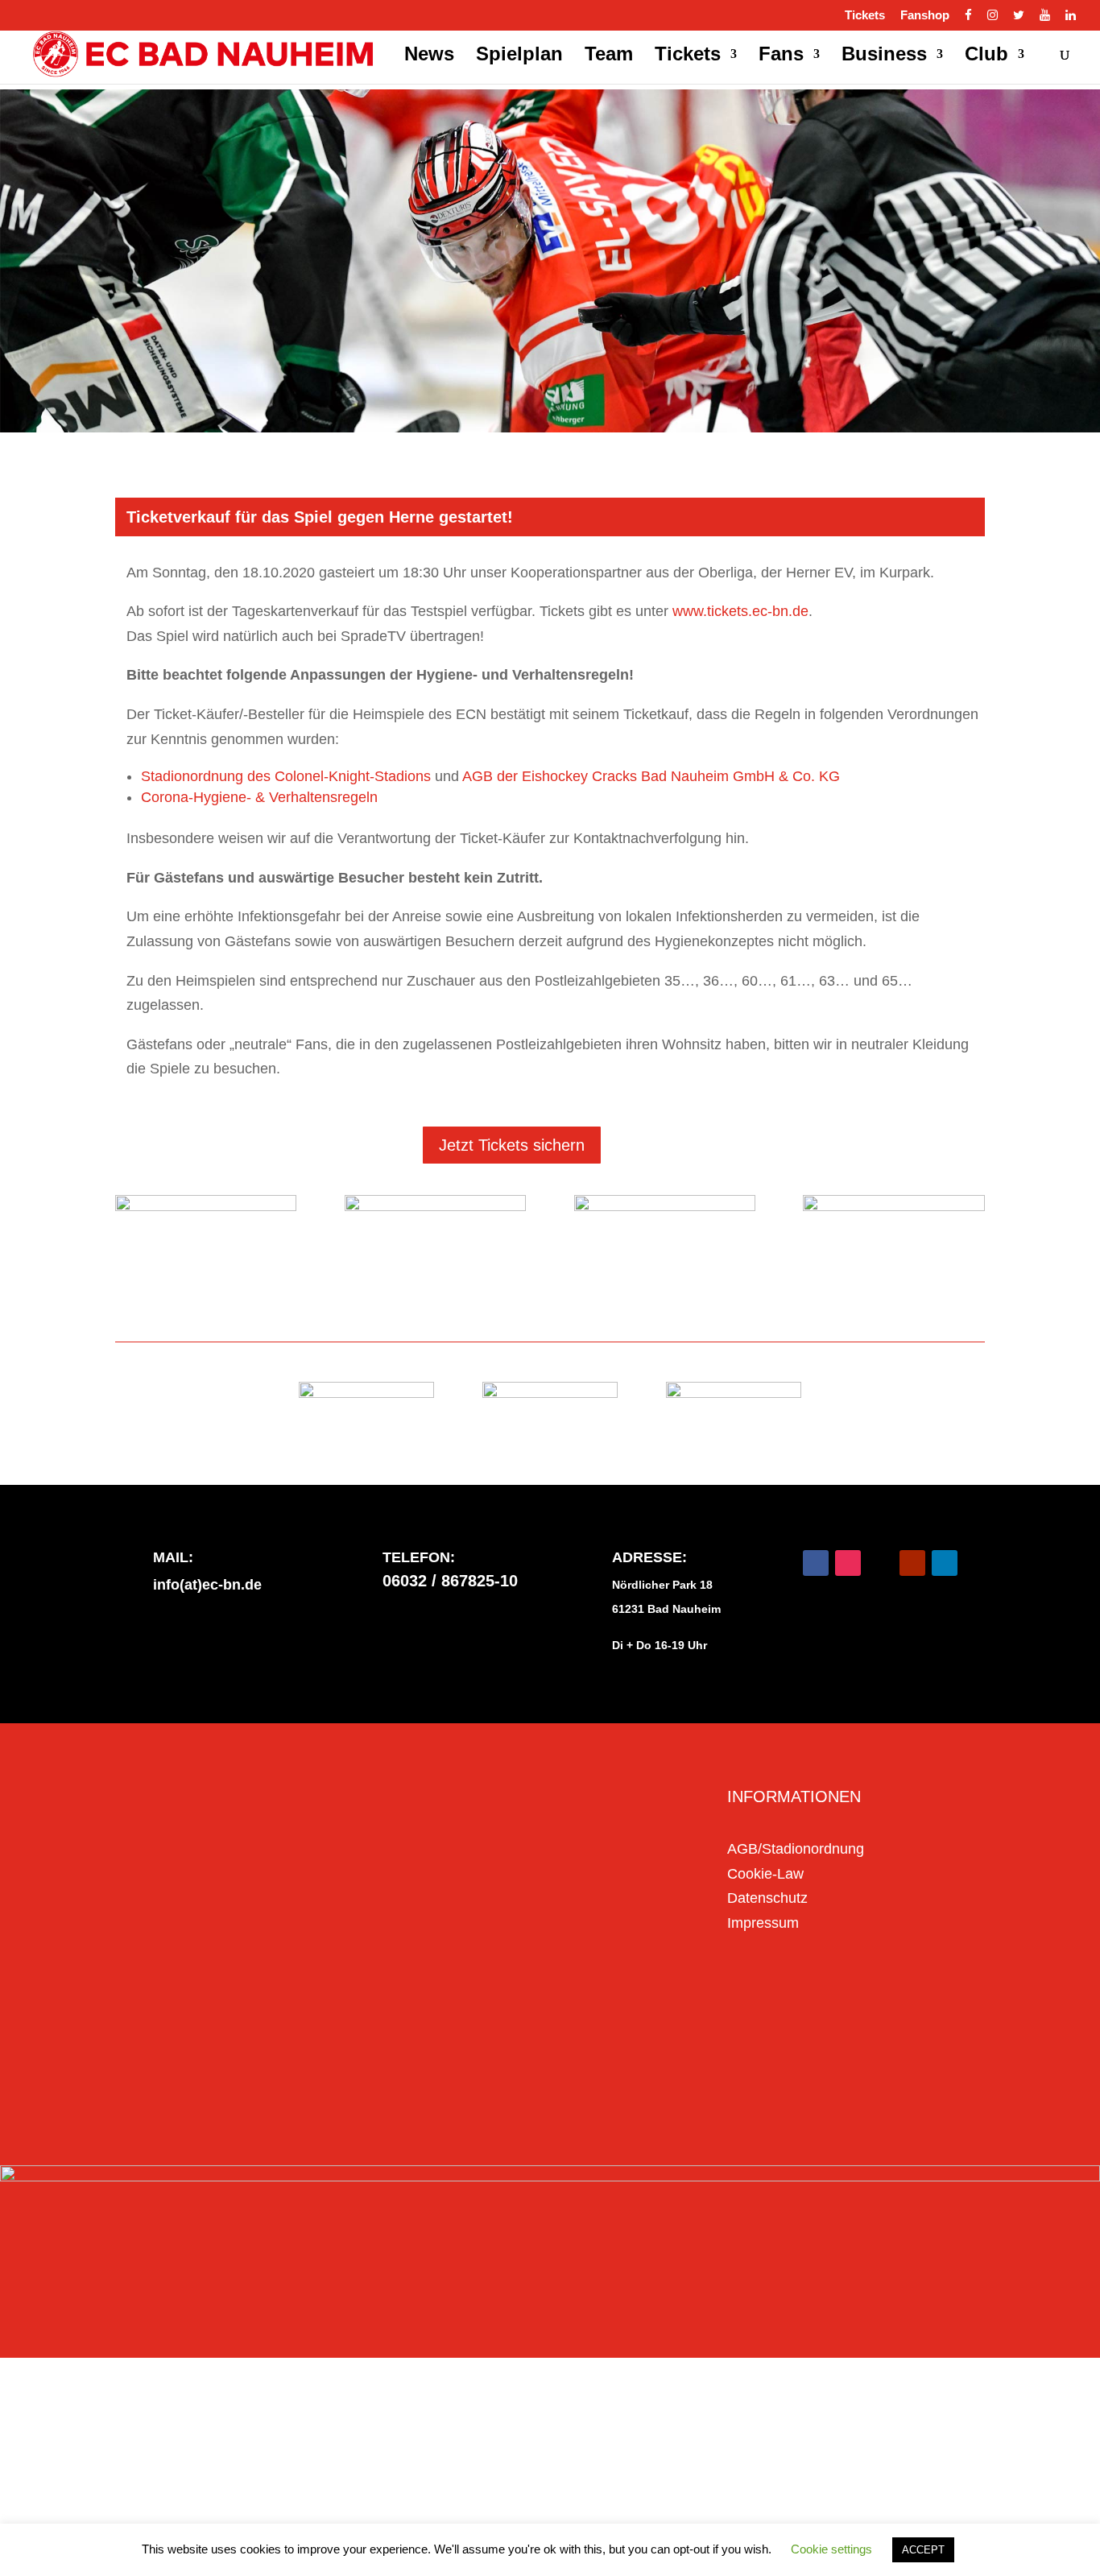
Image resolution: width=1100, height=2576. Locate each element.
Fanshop (925, 15)
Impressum (763, 1923)
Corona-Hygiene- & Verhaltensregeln (259, 797)
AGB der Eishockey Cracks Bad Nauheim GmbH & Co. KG (651, 776)
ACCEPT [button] (923, 2550)
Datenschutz (767, 1898)
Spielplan (519, 56)
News (429, 56)
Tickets (865, 15)
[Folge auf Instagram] (848, 1563)
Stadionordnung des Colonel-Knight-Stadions (286, 776)
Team (609, 56)
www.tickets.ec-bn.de (740, 611)
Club (986, 56)
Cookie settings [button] (831, 2549)
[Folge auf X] (880, 1563)
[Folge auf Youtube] (912, 1563)
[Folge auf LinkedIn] (945, 1563)
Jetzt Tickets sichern (512, 1145)
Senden (626, 2082)
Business (884, 56)
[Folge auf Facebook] (816, 1563)
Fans (781, 56)
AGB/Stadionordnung (796, 1849)
